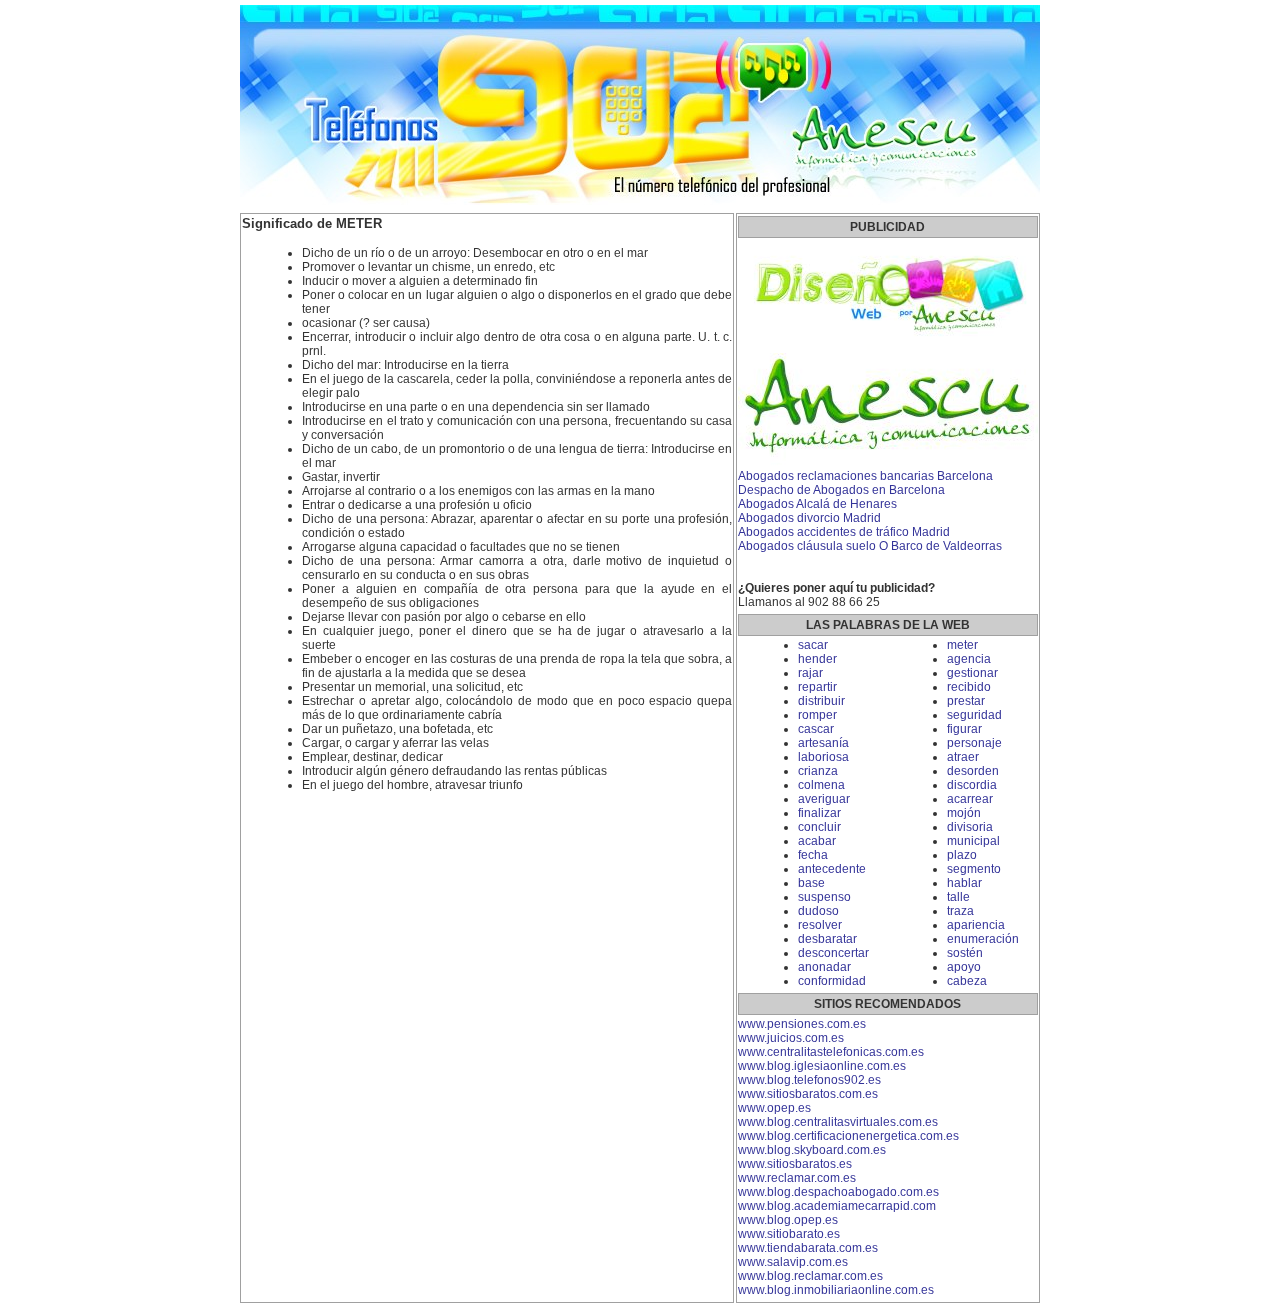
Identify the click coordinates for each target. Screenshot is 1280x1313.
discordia (972, 785)
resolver (820, 925)
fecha (813, 855)
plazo (962, 855)
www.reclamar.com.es (797, 1178)
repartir (817, 687)
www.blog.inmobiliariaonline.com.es (836, 1290)
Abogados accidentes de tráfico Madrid (844, 532)
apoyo (964, 967)
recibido (969, 687)
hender (817, 659)
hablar (964, 883)
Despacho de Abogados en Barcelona (841, 490)
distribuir (821, 701)
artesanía (823, 743)
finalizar (819, 813)
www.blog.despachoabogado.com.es (838, 1192)
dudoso (818, 911)
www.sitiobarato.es (789, 1234)
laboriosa (823, 757)
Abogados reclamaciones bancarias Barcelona (865, 476)
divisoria (970, 827)
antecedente (832, 869)
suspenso (824, 897)
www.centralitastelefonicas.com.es (831, 1052)
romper (817, 715)
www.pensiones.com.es (802, 1024)
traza (960, 911)
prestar (966, 701)
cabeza (967, 981)
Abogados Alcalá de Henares (817, 504)
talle (958, 897)
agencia (969, 659)
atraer (963, 757)
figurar (964, 729)
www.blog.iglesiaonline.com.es (822, 1066)
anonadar (824, 967)
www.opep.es (774, 1108)
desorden (973, 771)
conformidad (832, 981)
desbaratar (827, 939)
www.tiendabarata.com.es (808, 1248)
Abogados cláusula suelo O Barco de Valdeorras (870, 546)
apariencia (976, 925)
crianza (818, 771)
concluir (819, 827)
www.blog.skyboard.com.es (812, 1150)
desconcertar (833, 953)
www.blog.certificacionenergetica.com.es (848, 1136)
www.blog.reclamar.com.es (810, 1276)
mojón (964, 813)
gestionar (972, 673)
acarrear (970, 799)
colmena (821, 785)
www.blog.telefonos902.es (809, 1080)
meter (962, 645)
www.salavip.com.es (793, 1262)
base (811, 883)
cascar (816, 729)
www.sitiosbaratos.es (795, 1164)
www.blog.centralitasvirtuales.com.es (838, 1122)
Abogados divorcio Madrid (809, 518)
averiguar (824, 799)
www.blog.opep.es (788, 1220)
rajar (810, 673)
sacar (813, 645)
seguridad (974, 715)
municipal (973, 841)
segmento (974, 869)
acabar (817, 841)
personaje (974, 743)
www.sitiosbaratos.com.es (808, 1094)
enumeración (983, 939)
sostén (965, 953)
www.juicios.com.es (791, 1038)
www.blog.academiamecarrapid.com (837, 1206)
